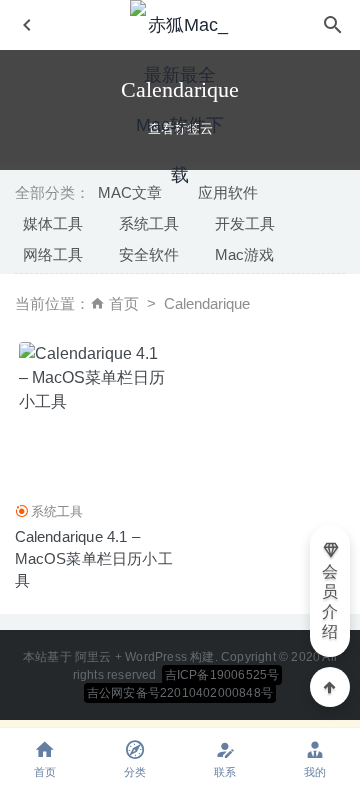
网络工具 (53, 254)
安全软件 (149, 254)
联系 (225, 772)
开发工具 (245, 223)
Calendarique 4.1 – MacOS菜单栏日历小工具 (94, 558)
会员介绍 (330, 601)
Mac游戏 (244, 254)
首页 (124, 303)
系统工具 (149, 223)
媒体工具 (53, 223)
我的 (315, 772)
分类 (135, 772)
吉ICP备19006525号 (222, 675)
